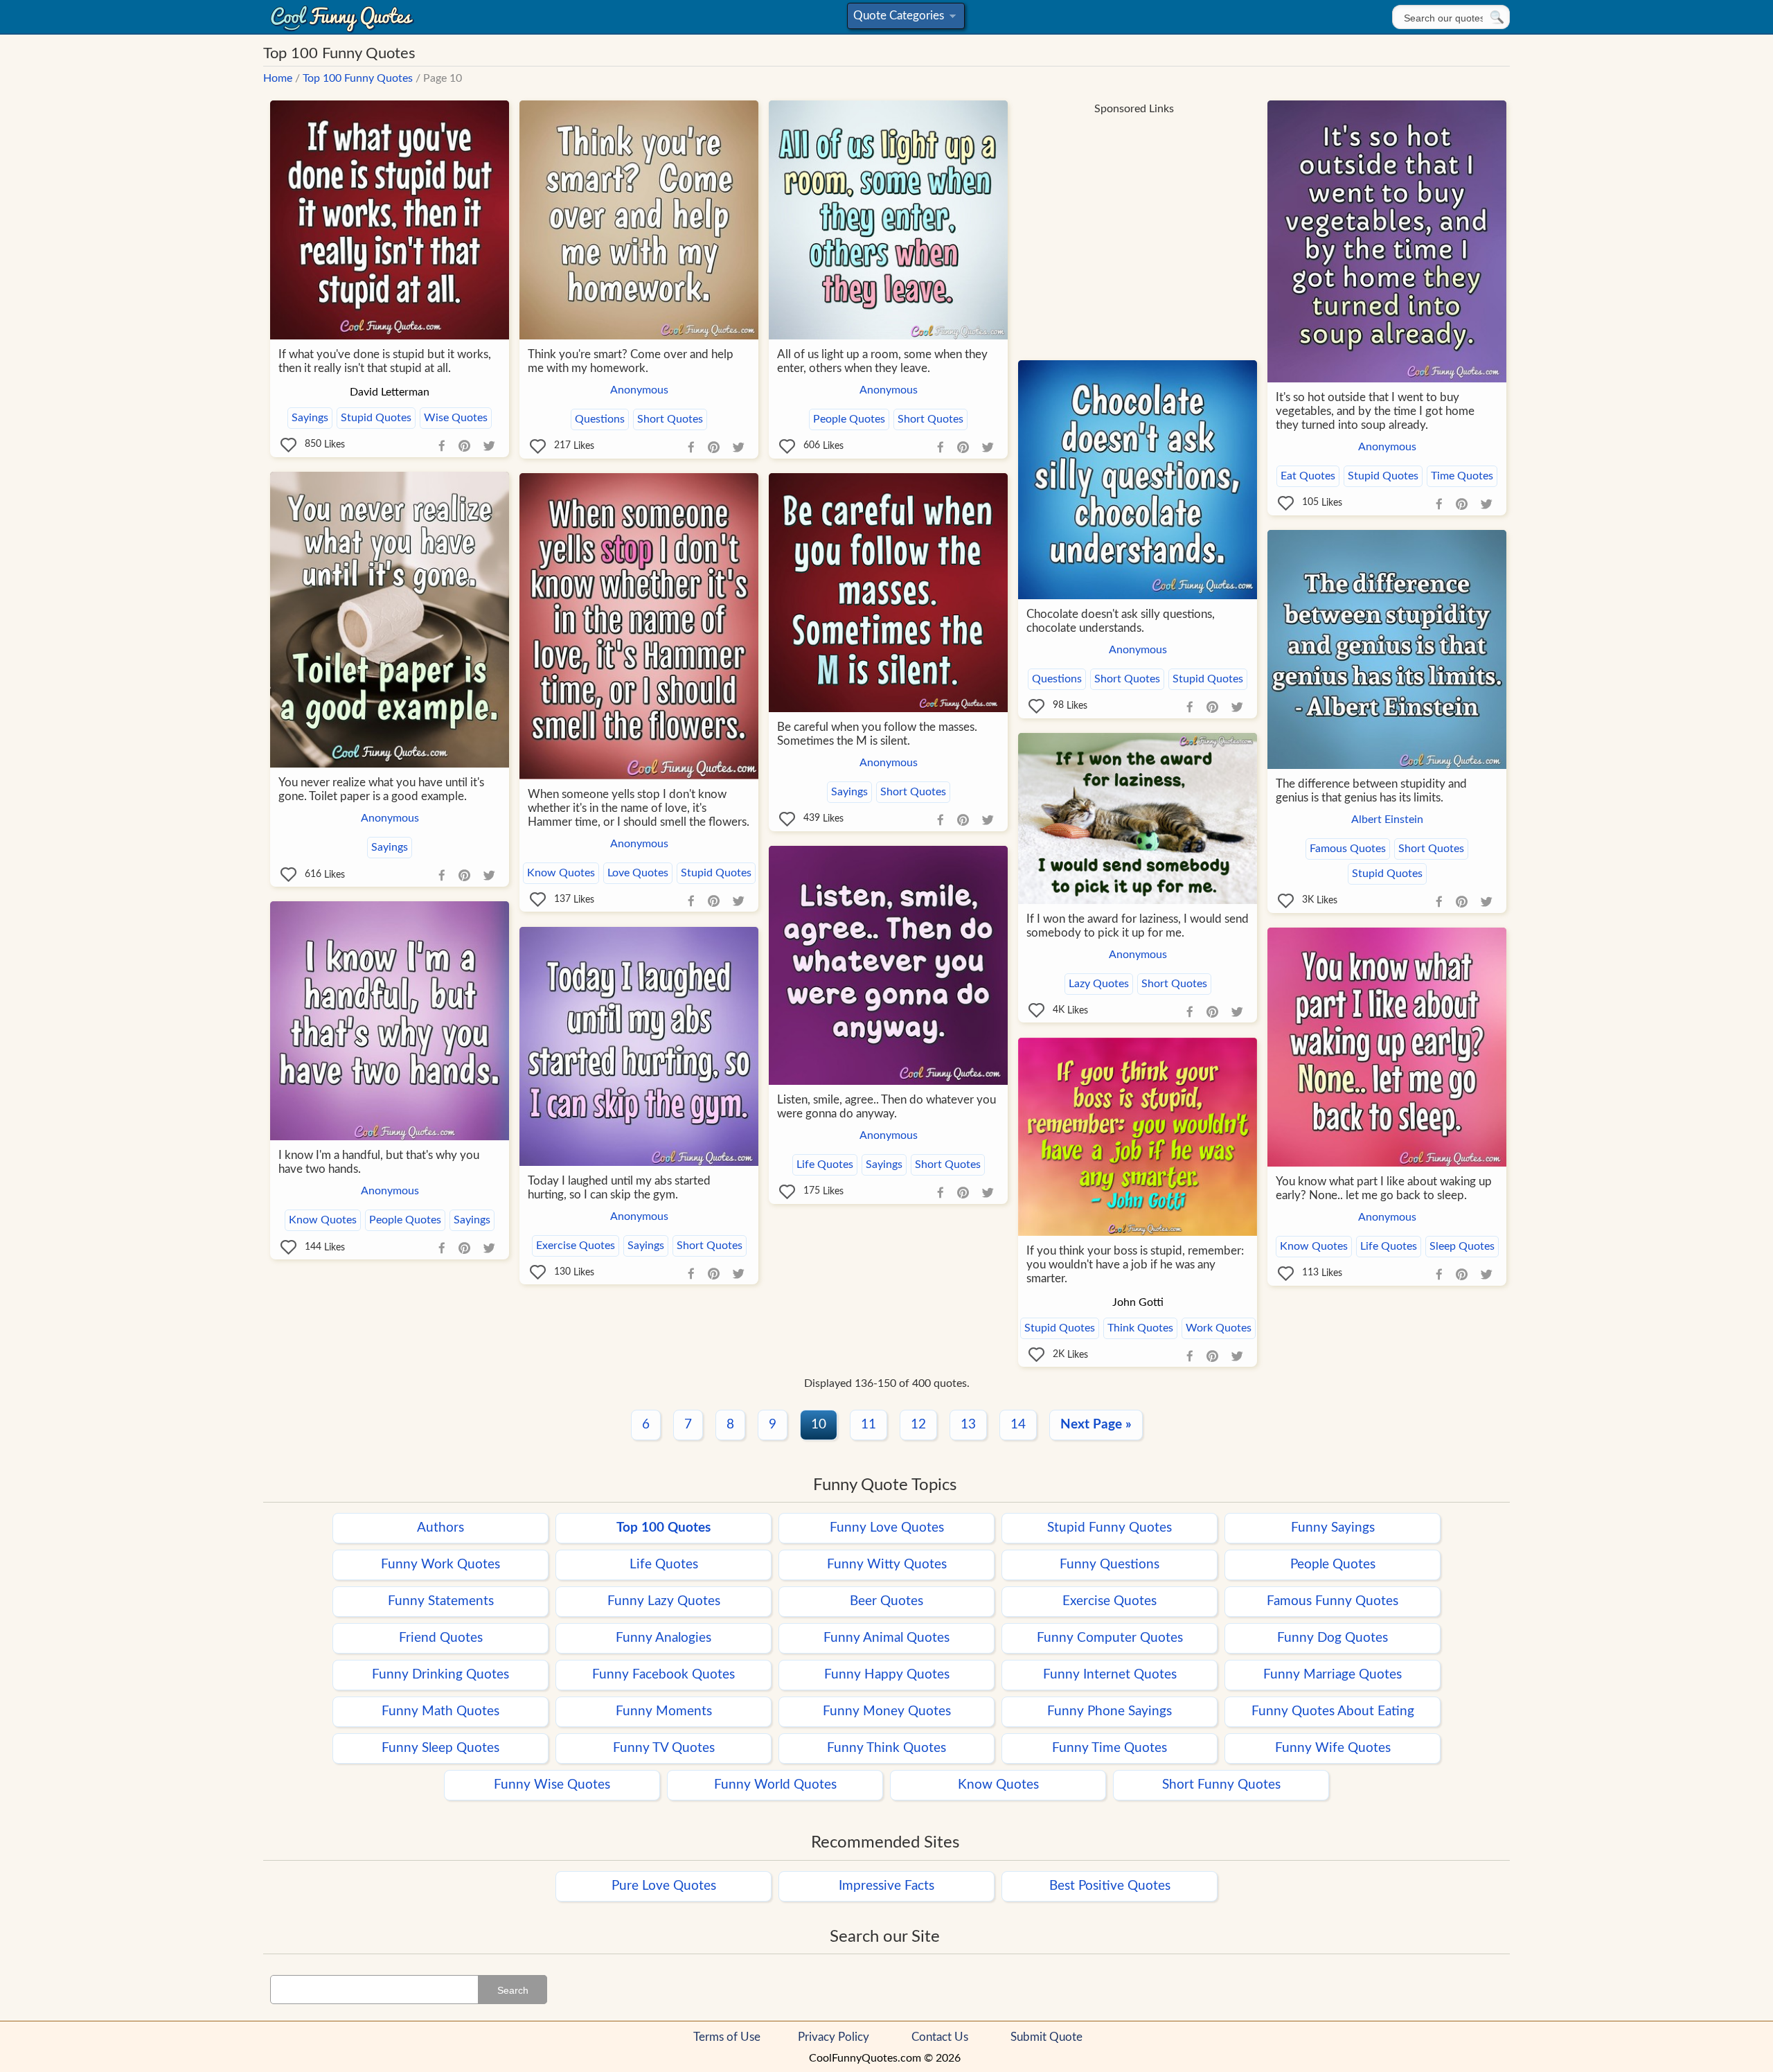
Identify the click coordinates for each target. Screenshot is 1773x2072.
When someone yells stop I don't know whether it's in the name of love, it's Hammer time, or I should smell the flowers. (639, 808)
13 (968, 1425)
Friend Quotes (441, 1638)
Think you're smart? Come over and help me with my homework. (631, 361)
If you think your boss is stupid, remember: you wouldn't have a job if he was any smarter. (1135, 1265)
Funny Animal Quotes (886, 1638)
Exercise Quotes (576, 1246)
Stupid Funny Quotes (1110, 1528)
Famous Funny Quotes (1333, 1601)
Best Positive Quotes (1110, 1886)
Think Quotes (1140, 1328)
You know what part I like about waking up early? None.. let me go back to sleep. (1384, 1188)
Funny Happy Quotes (887, 1675)
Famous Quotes (1348, 849)
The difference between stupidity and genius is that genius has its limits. (1371, 791)
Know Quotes (561, 873)
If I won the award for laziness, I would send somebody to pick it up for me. (1138, 926)
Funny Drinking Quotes (440, 1675)
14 (1018, 1425)
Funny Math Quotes (440, 1711)
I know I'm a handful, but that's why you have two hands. (379, 1162)
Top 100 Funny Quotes (358, 78)
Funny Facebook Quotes (663, 1675)
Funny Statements (441, 1601)
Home (278, 78)
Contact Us (940, 2037)
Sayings (310, 418)
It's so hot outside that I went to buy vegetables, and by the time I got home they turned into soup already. (1375, 411)
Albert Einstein (1387, 820)
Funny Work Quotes (440, 1565)
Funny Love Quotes (887, 1528)
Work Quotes (1219, 1328)
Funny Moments (664, 1711)
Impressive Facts (886, 1886)
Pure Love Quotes (664, 1886)
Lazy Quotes (1099, 984)
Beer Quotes (886, 1601)
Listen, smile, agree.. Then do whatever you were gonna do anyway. (886, 1107)
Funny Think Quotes (886, 1748)
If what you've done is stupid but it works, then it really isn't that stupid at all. (385, 361)
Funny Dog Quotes (1333, 1638)
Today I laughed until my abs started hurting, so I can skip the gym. (619, 1188)
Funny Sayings (1333, 1528)
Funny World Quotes (775, 1785)
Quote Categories (903, 19)
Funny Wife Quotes (1333, 1748)
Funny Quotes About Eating (1333, 1711)
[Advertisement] (1134, 220)
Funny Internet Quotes (1110, 1675)
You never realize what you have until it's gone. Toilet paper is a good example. (381, 789)
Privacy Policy (834, 2037)
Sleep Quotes (1462, 1246)
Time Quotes (1462, 476)
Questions (600, 419)
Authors (440, 1528)
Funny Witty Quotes (887, 1565)
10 (819, 1425)
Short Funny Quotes (1221, 1785)
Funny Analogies (663, 1638)
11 (868, 1425)
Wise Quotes (456, 418)
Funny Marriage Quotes (1333, 1675)
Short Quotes (670, 419)
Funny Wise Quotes (552, 1785)
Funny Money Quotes (887, 1711)
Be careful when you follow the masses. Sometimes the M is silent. (877, 734)
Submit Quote (1046, 2037)
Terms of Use (727, 2037)
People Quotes (849, 419)
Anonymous (639, 390)
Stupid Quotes (376, 418)
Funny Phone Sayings (1110, 1711)
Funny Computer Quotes (1110, 1638)
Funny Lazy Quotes (664, 1601)
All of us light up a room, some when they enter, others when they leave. (882, 361)
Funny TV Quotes (664, 1748)
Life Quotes (825, 1165)
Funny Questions (1110, 1565)
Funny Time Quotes (1110, 1748)
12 (918, 1425)
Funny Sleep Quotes (440, 1748)
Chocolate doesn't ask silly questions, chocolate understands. (1121, 621)
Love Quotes (638, 873)
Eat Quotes (1308, 476)
